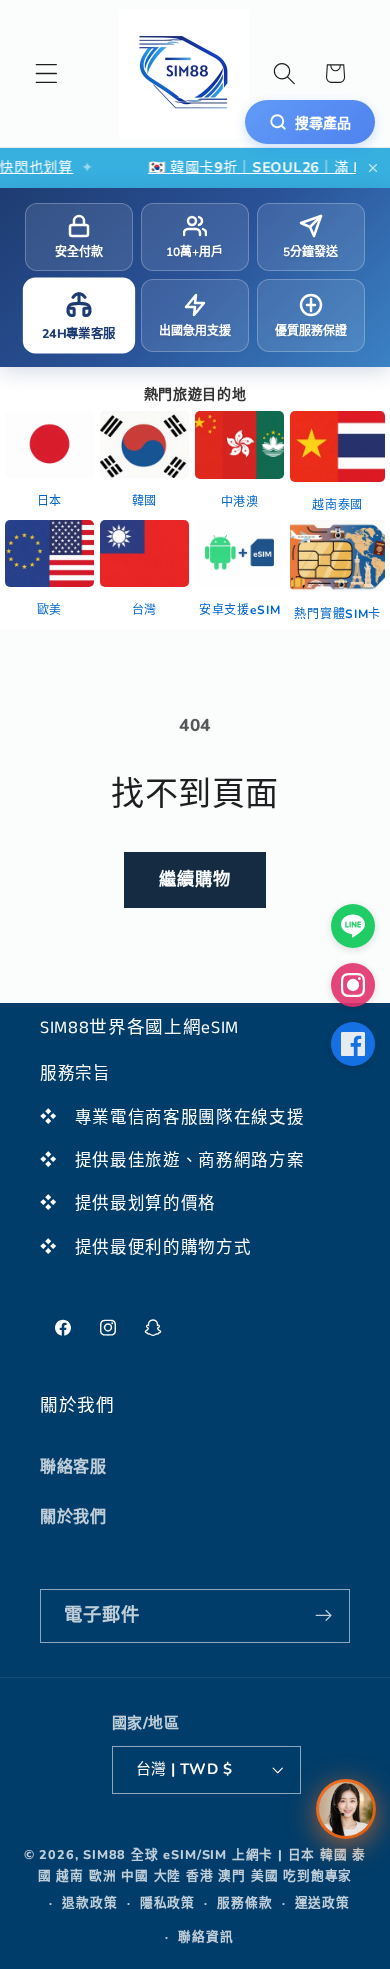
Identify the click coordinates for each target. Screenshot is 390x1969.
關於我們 (73, 1517)
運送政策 (322, 1902)
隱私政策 (167, 1902)
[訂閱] (323, 1616)
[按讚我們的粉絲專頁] (353, 1044)
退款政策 (89, 1902)
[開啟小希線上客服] (346, 1809)
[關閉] (373, 168)
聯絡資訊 (205, 1936)
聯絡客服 (73, 1467)
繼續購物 (195, 879)
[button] (46, 73)
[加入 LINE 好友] (353, 926)
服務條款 (244, 1902)
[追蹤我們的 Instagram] (353, 985)
